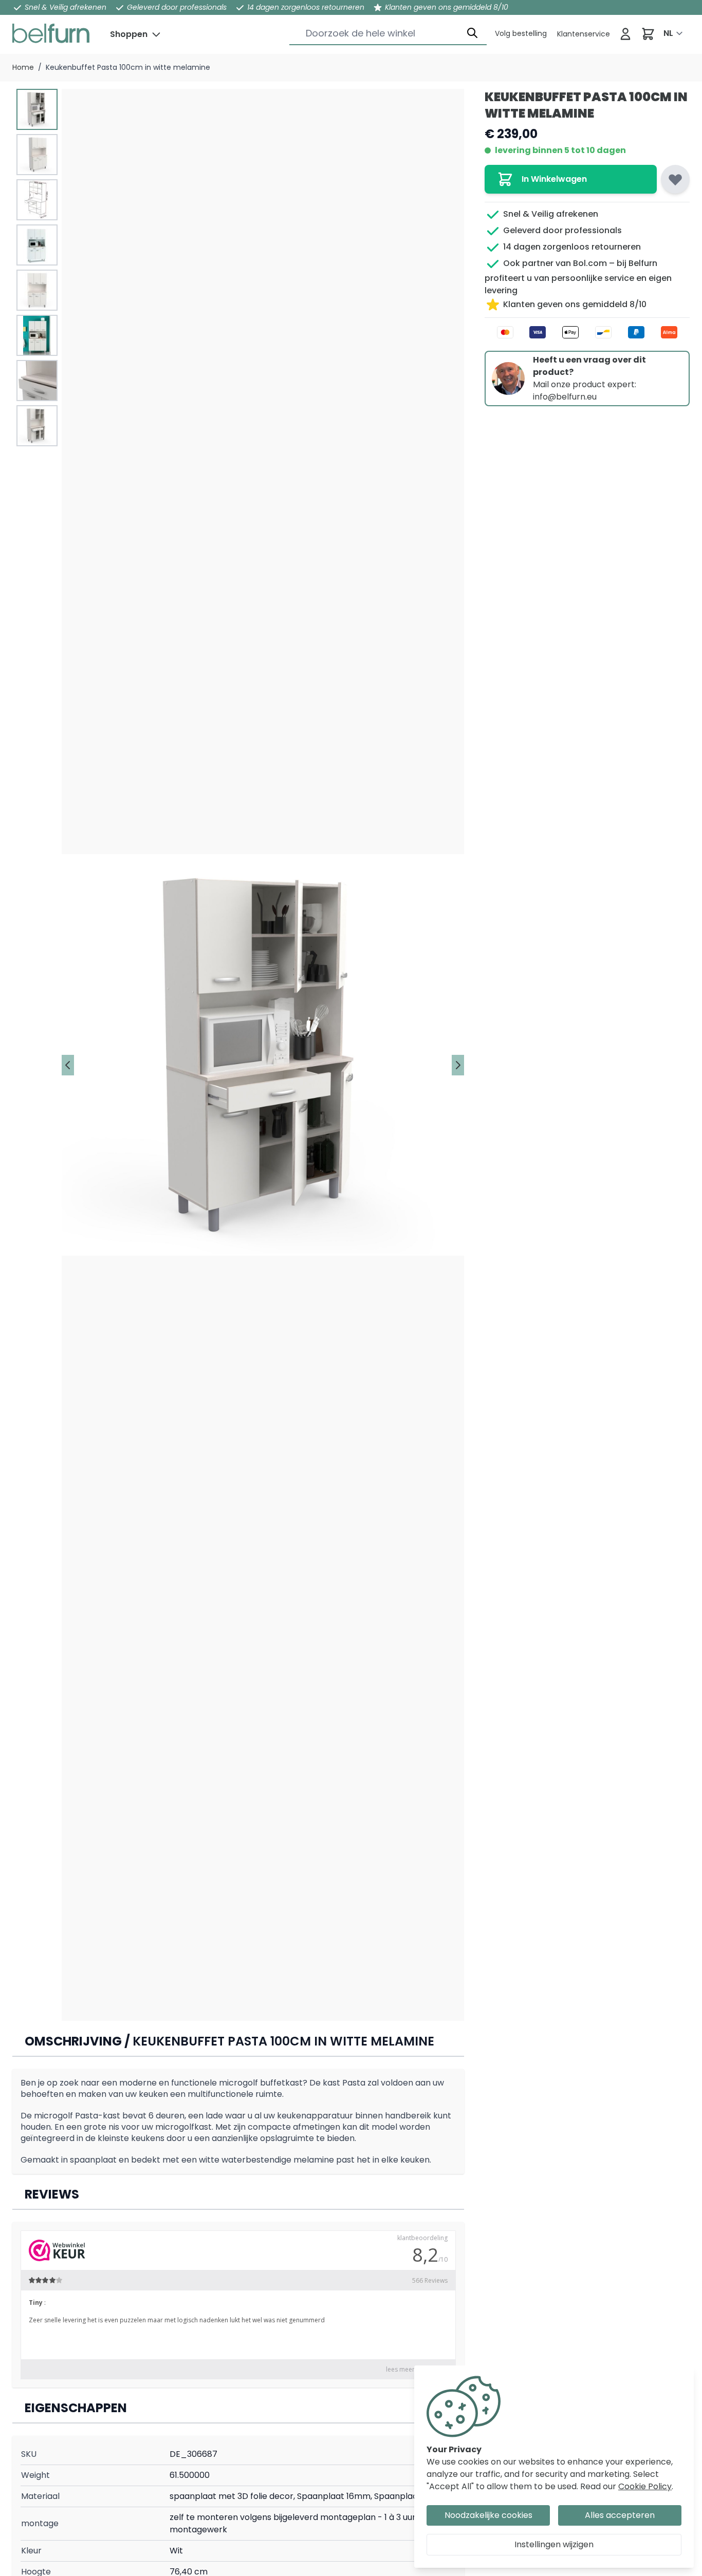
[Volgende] (458, 1065)
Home (23, 67)
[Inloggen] (625, 34)
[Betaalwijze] (587, 332)
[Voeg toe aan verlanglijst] (675, 179)
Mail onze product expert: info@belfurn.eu (585, 391)
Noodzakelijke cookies (488, 2515)
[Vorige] (68, 1065)
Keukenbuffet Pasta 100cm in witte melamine (128, 67)
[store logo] (51, 33)
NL (668, 33)
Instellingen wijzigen (554, 2544)
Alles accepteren (620, 2515)
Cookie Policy (645, 2486)
